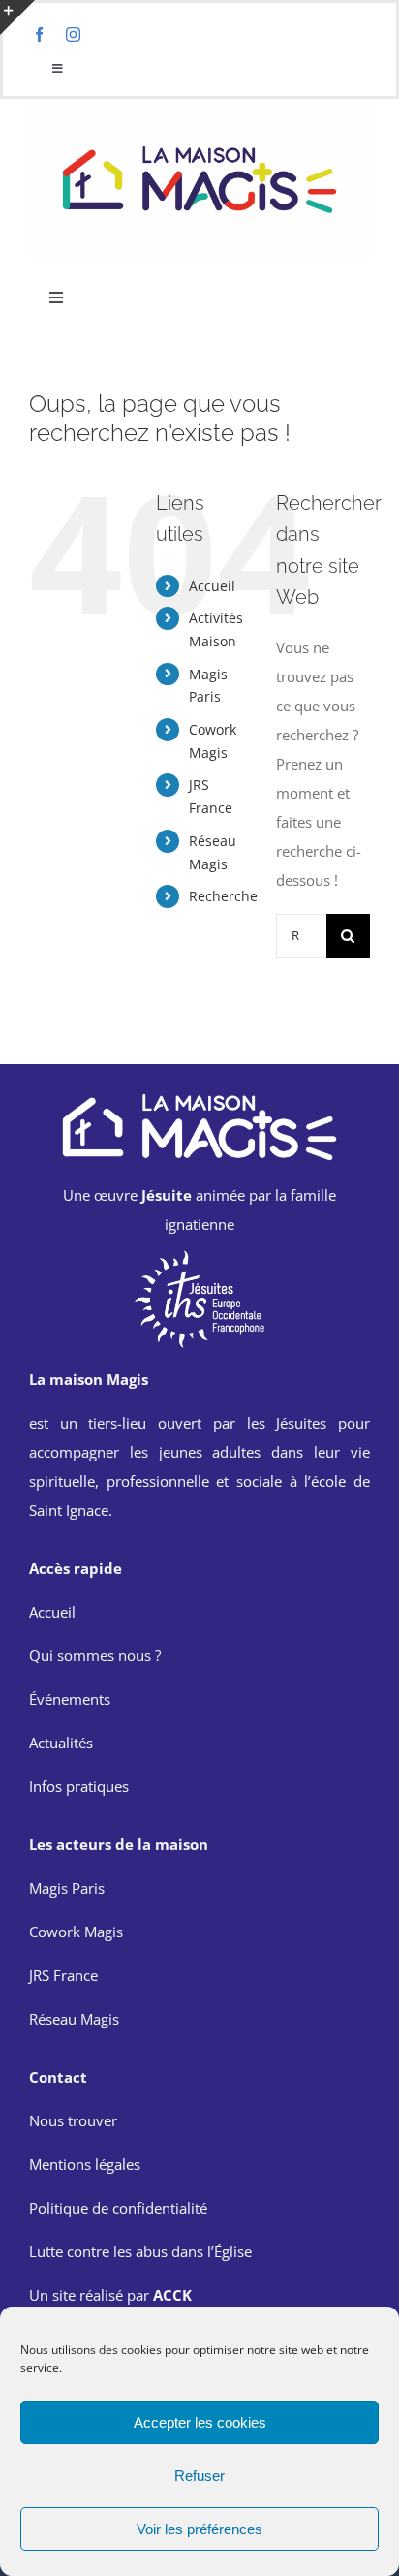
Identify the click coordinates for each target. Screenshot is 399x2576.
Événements (70, 1699)
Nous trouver (73, 2120)
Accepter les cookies (200, 2422)
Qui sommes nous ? (95, 1655)
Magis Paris (67, 1888)
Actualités (61, 1743)
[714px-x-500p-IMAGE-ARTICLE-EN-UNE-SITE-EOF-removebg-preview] (199, 1255)
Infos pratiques (79, 1786)
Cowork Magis (76, 1932)
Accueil (212, 586)
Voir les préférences (199, 2529)
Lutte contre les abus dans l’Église (140, 2251)
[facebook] (39, 34)
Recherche (223, 896)
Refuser (199, 2476)
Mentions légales (85, 2164)
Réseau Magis (74, 2019)
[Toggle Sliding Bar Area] (17, 17)
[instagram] (73, 34)
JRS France (63, 1975)
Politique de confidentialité (118, 2208)
